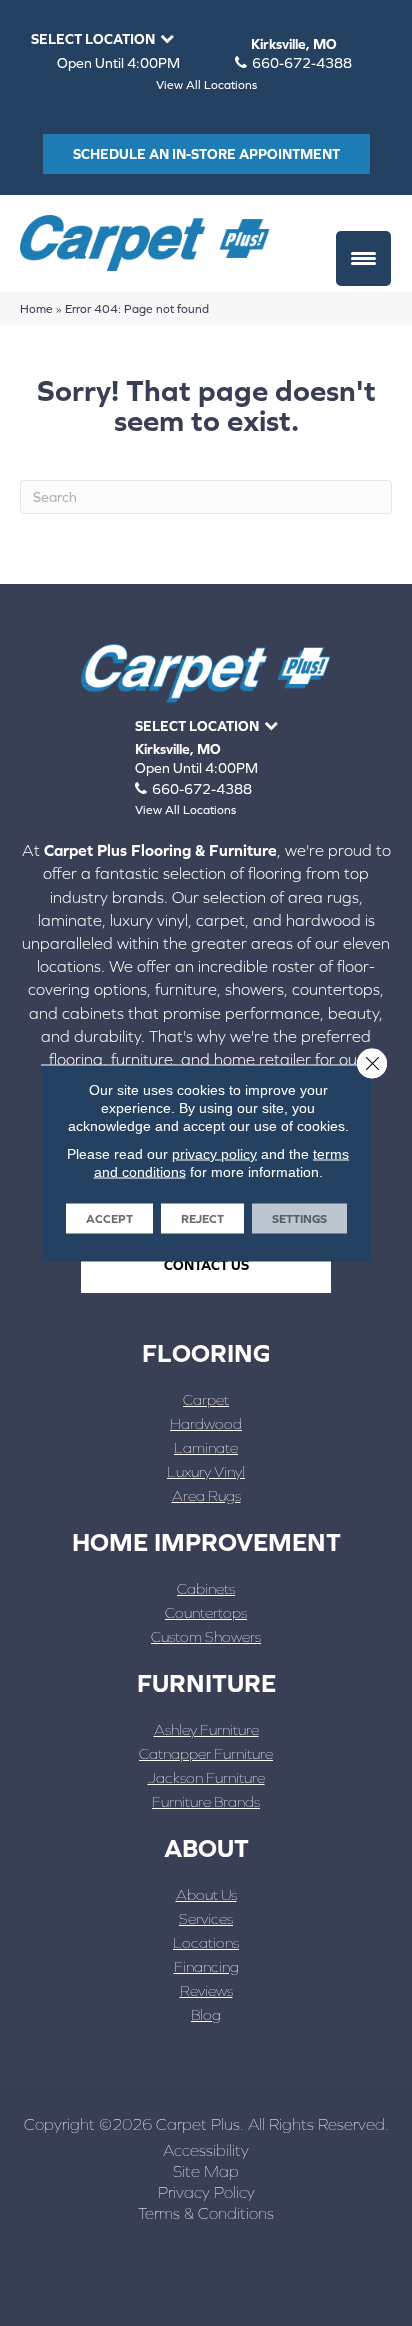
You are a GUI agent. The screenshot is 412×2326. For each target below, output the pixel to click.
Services (206, 1918)
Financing (206, 1966)
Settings (299, 1219)
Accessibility (206, 2150)
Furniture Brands (206, 1801)
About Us (206, 1894)
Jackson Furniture (206, 1777)
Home (36, 308)
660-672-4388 (302, 63)
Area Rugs (206, 1495)
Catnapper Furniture (206, 1753)
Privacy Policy (206, 2192)
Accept (109, 1219)
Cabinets (206, 1588)
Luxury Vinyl (206, 1471)
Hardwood (206, 1423)
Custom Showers (206, 1636)
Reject (202, 1219)
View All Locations (206, 85)
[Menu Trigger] (363, 258)
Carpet (206, 1399)
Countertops (206, 1612)
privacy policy (214, 1154)
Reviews (206, 1990)
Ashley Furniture (206, 1729)
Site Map (206, 2171)
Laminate (206, 1447)
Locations (206, 1942)
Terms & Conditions (206, 2213)
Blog (206, 2014)
